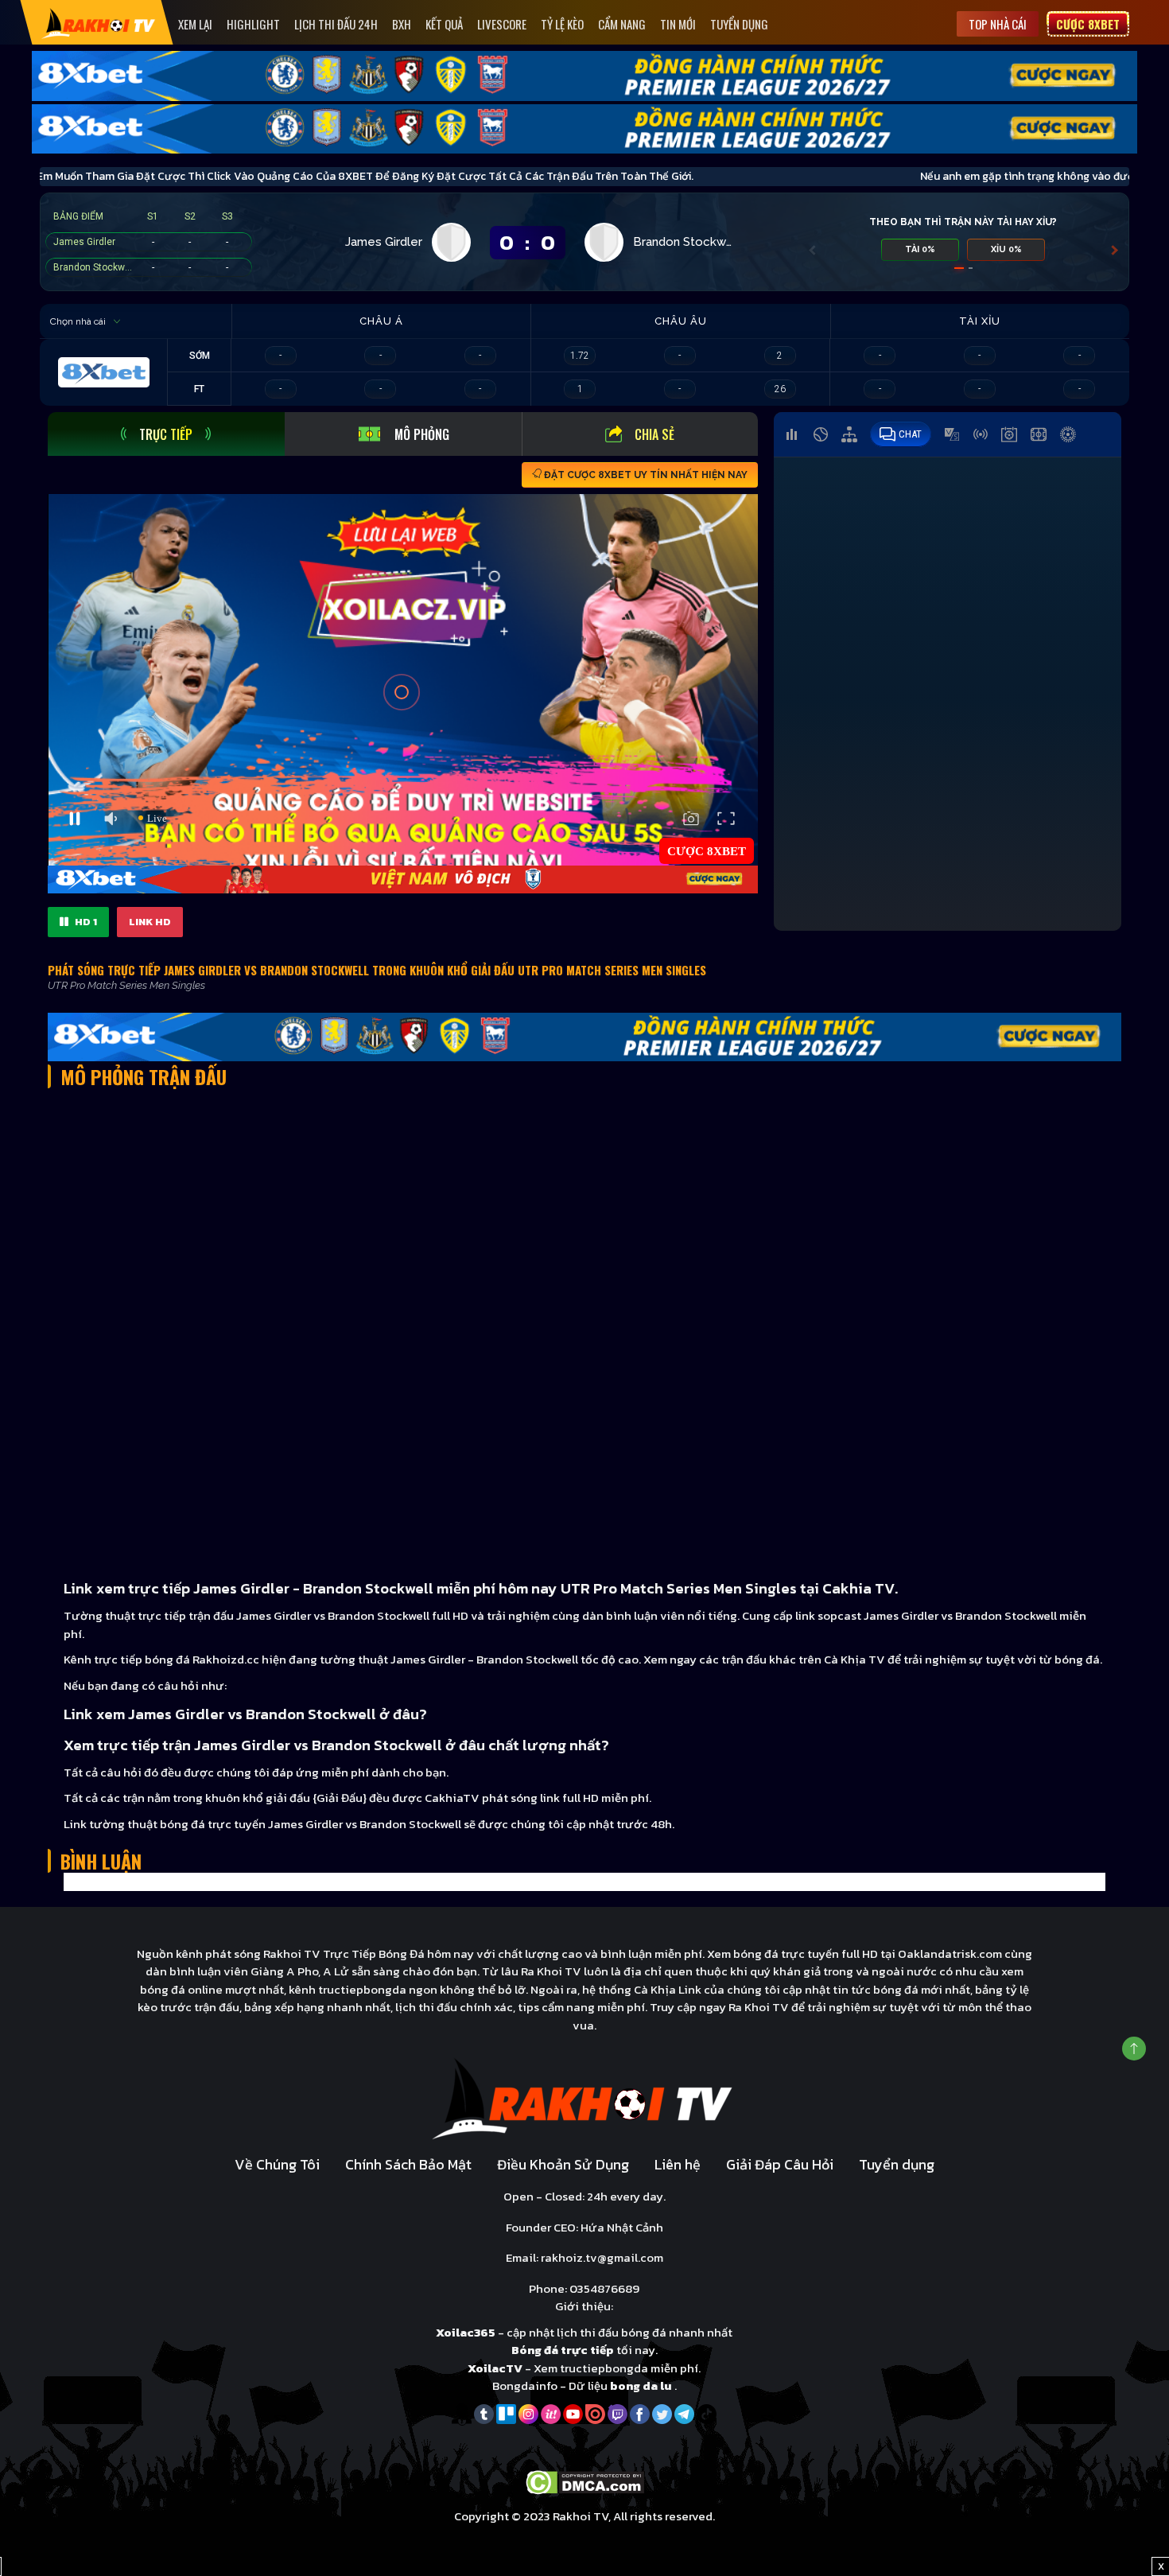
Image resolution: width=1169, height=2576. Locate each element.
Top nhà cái (998, 24)
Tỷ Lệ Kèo (562, 24)
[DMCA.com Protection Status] (585, 2481)
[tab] (166, 434)
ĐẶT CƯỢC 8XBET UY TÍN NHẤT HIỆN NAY (645, 475)
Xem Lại (195, 24)
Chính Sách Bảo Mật (408, 2164)
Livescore (502, 24)
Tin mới (678, 24)
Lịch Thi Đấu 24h (336, 24)
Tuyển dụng (739, 24)
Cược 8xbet (1088, 24)
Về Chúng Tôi (277, 2164)
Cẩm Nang (622, 24)
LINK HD (150, 922)
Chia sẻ (654, 434)
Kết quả (444, 24)
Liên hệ (678, 2164)
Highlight (253, 24)
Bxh (402, 24)
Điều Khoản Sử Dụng (563, 2164)
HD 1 (85, 922)
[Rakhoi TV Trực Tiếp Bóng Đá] (99, 23)
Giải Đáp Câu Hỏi (780, 2164)
